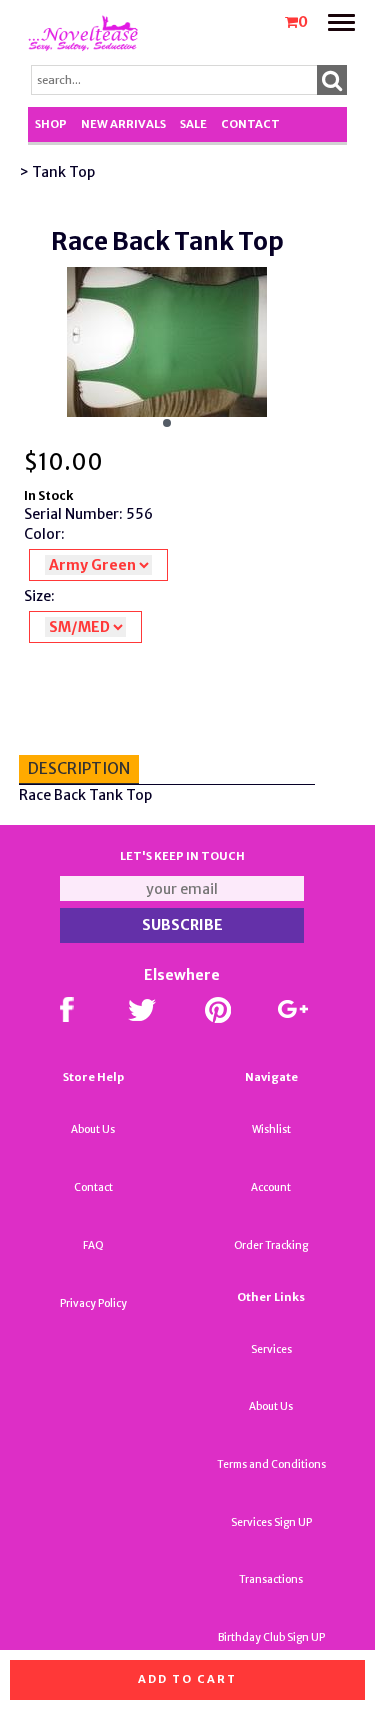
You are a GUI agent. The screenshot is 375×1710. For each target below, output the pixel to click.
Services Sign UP (271, 1522)
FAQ (93, 1245)
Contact (250, 124)
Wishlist (271, 1129)
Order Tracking (271, 1245)
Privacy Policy (93, 1303)
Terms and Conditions (271, 1464)
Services (271, 1349)
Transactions (271, 1579)
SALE (193, 124)
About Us (93, 1129)
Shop (51, 124)
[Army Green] (98, 565)
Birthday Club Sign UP (271, 1637)
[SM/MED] (85, 627)
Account (271, 1187)
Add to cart (187, 1679)
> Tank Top (57, 172)
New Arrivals (123, 124)
